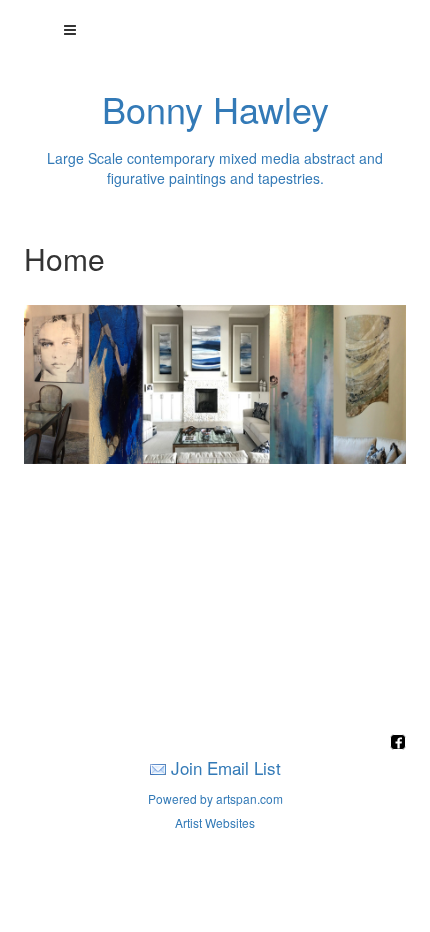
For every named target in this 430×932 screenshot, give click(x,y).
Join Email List (226, 767)
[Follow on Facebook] (398, 743)
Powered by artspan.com (215, 798)
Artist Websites (215, 822)
